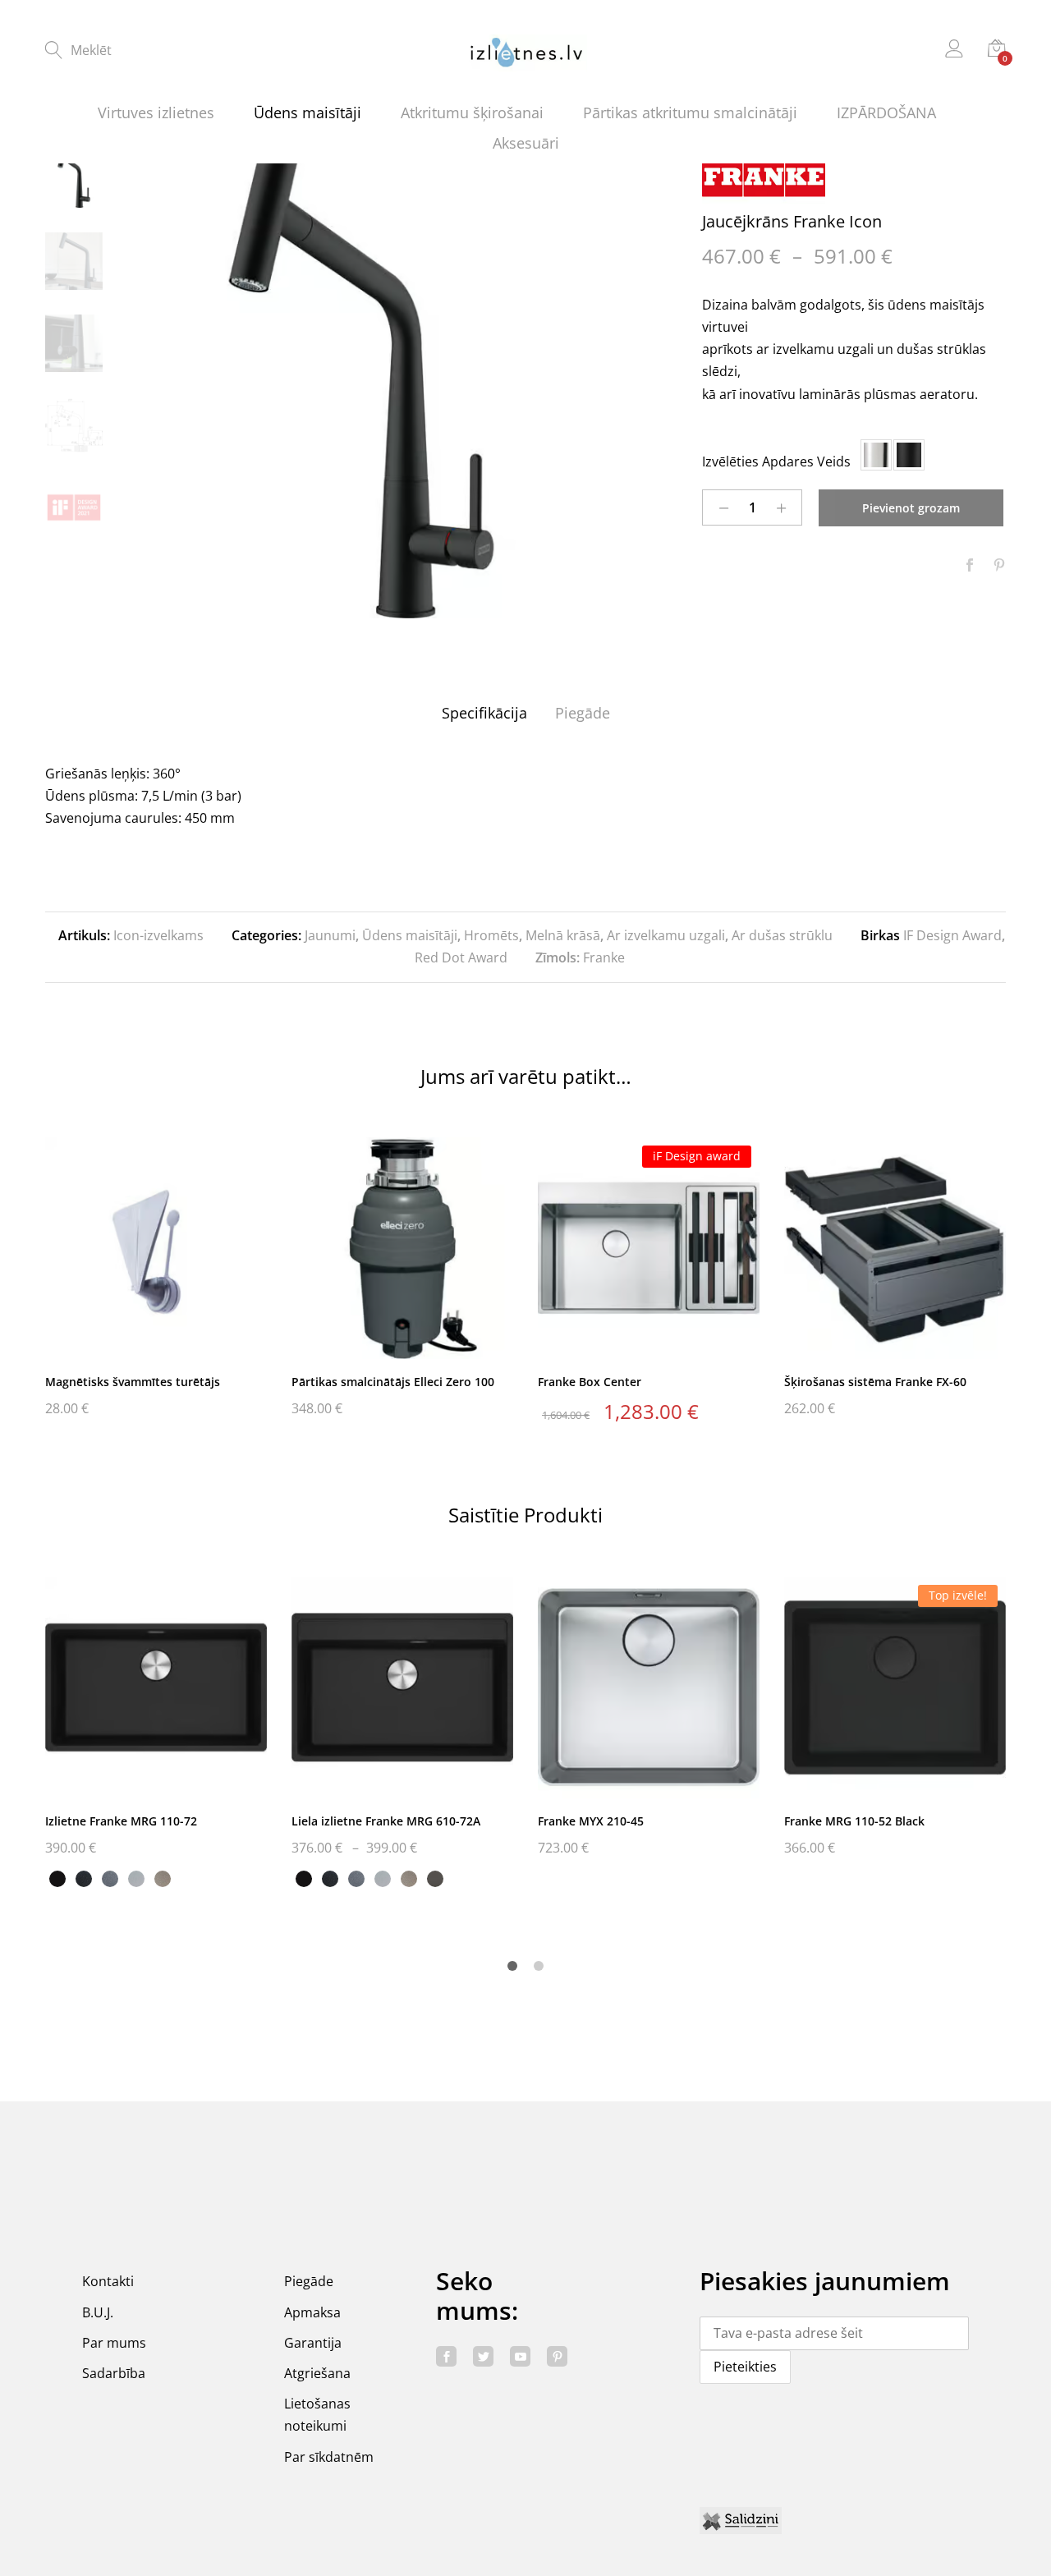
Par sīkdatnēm (329, 2457)
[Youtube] (520, 2356)
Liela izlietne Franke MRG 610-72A (386, 1821)
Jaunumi (330, 935)
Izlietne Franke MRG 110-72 (121, 1821)
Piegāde (309, 2281)
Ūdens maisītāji (307, 112)
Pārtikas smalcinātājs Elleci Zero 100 (393, 1382)
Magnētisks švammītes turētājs (133, 1382)
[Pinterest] (557, 2356)
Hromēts (491, 935)
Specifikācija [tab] (484, 713)
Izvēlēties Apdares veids (776, 461)
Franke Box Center (590, 1382)
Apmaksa (312, 2312)
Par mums (114, 2343)
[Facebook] (446, 2356)
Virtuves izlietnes (156, 112)
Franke (604, 957)
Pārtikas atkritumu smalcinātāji (690, 112)
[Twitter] (483, 2356)
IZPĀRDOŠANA (886, 112)
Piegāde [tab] (583, 713)
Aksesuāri (526, 143)
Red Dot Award (461, 957)
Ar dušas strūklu (782, 935)
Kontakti (108, 2281)
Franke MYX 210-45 (591, 1821)
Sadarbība (114, 2373)
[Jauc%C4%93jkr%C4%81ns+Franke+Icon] (999, 566)
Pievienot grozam (911, 508)
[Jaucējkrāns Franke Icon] (970, 566)
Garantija (313, 2343)
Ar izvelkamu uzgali (666, 935)
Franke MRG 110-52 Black (854, 1821)
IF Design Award (952, 935)
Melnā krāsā (563, 935)
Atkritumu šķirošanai (472, 112)
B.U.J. (98, 2312)
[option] (361, 384)
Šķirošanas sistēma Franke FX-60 (875, 1382)
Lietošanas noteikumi (317, 2415)
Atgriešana (317, 2373)
